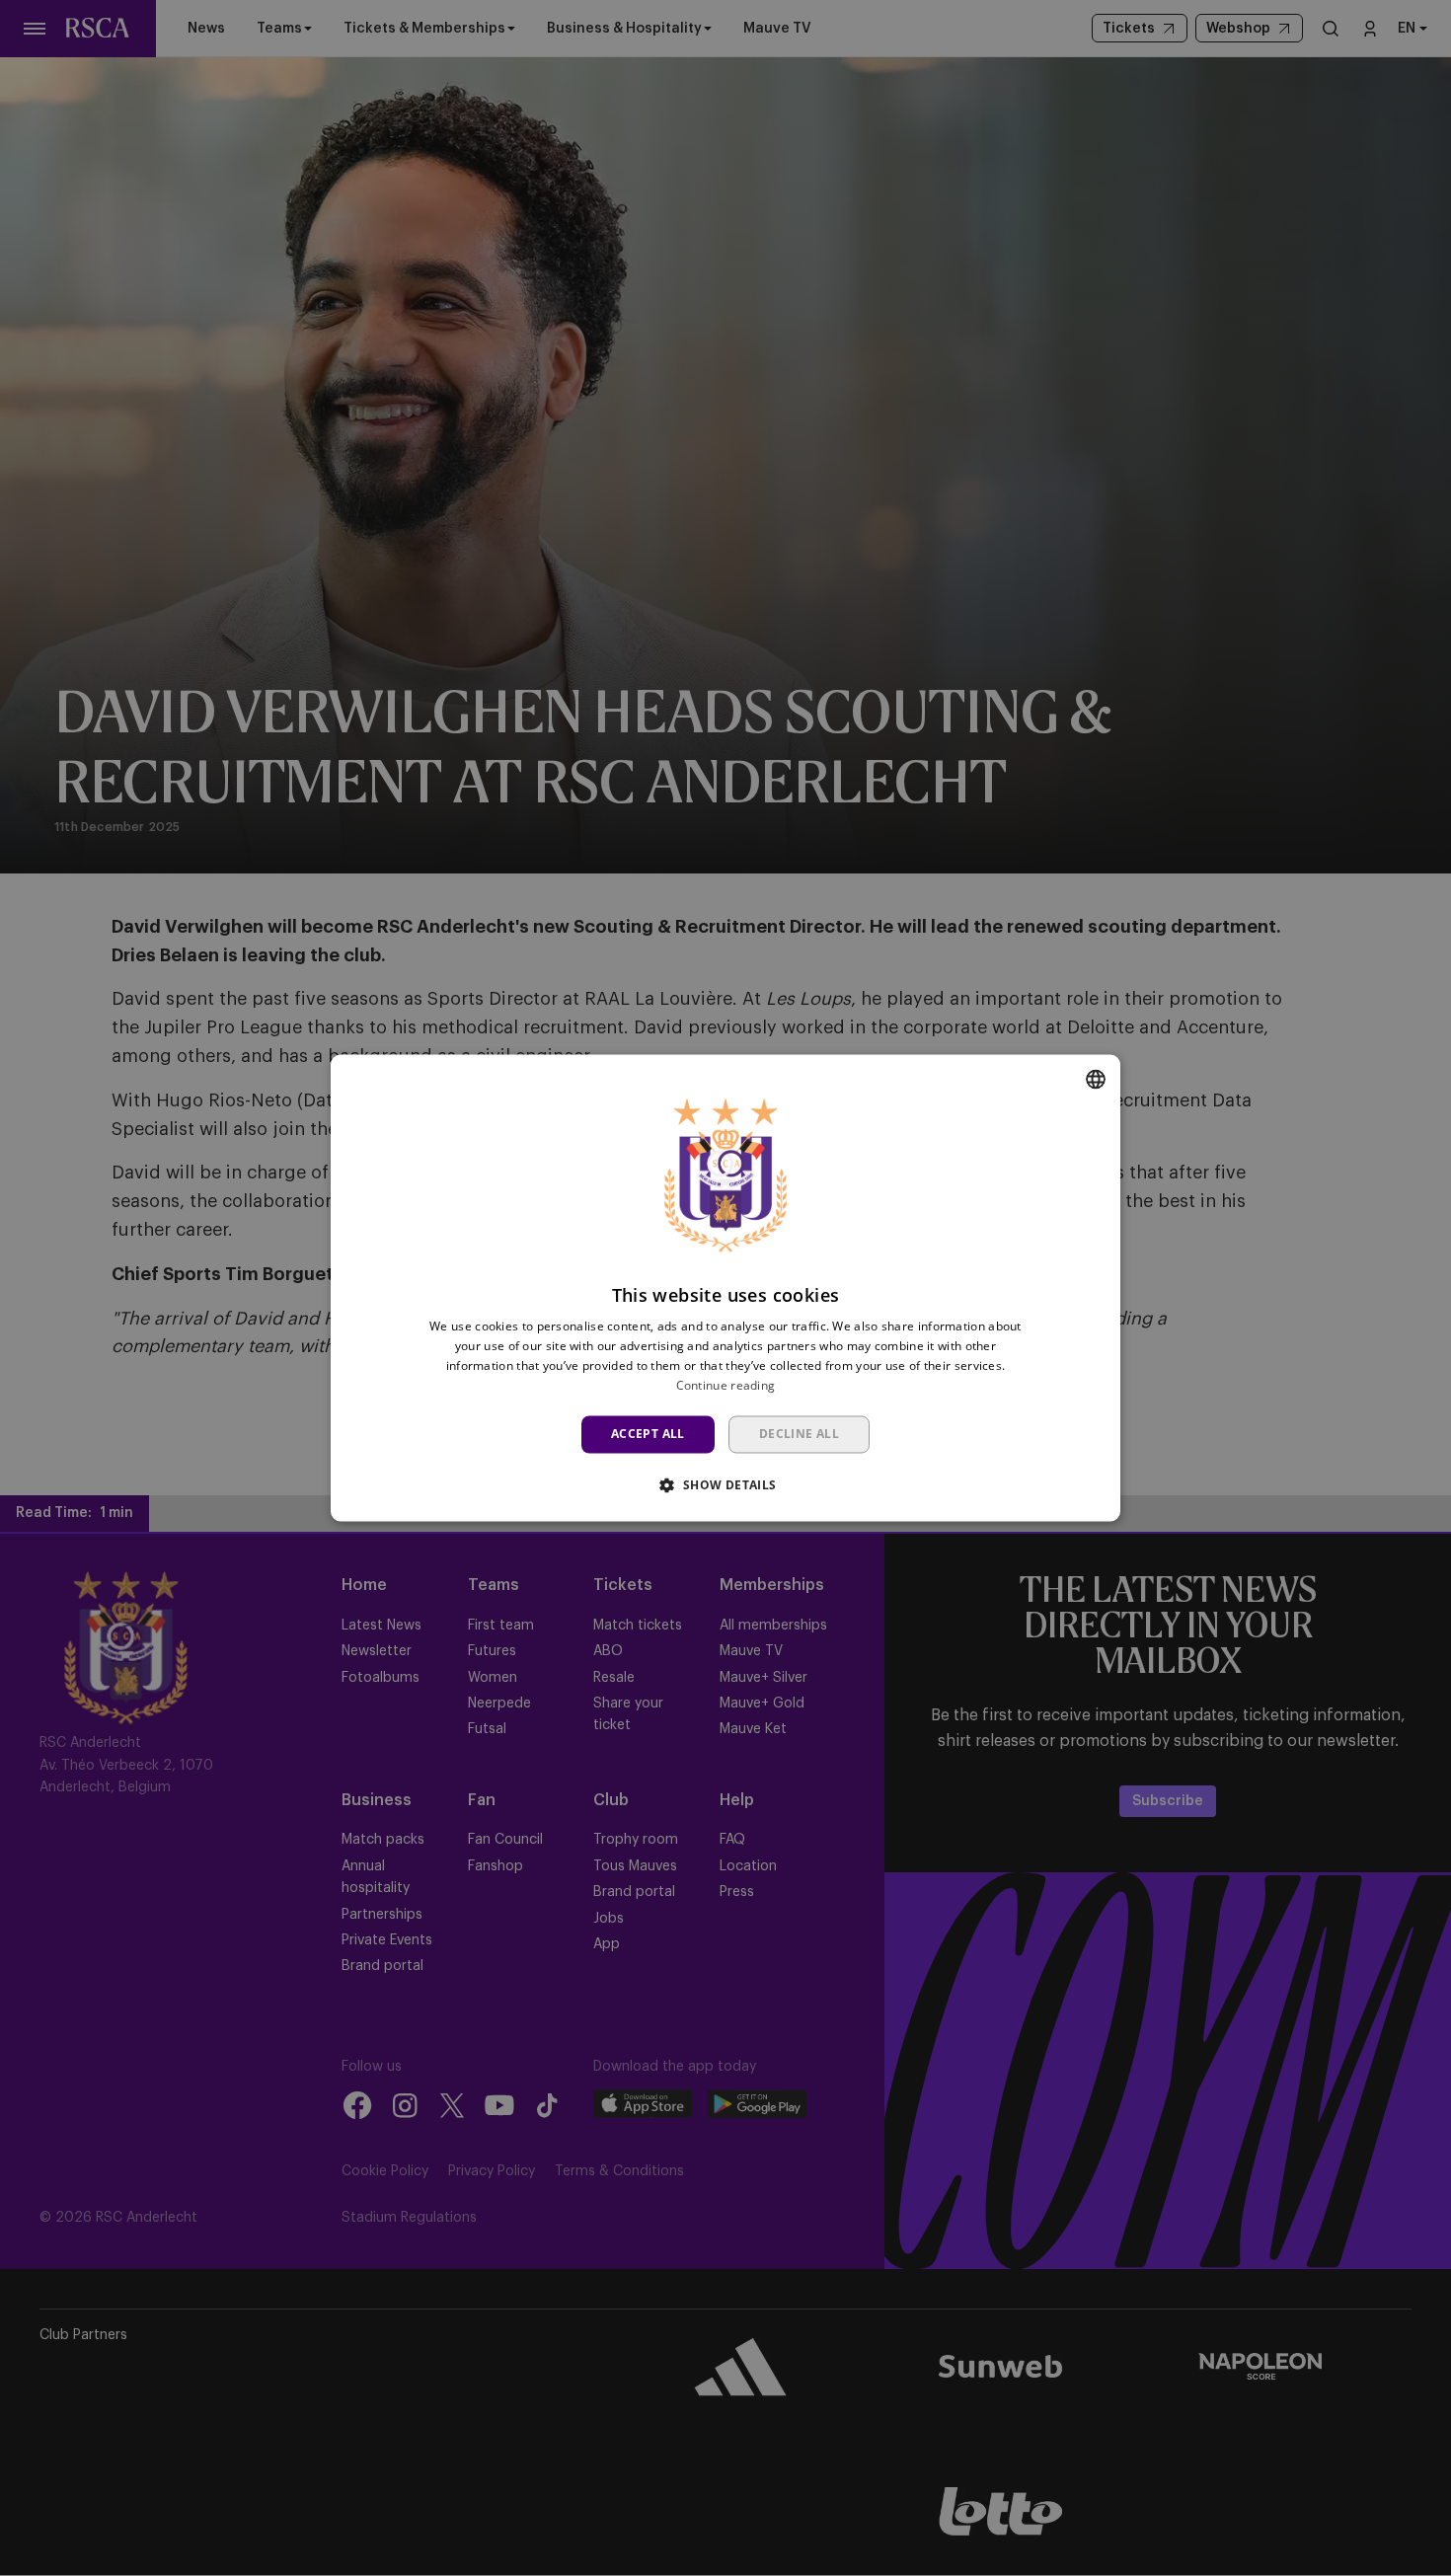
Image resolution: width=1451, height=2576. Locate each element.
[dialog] (725, 1288)
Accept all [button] (648, 1434)
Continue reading (726, 1385)
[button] (725, 1485)
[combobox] (1096, 1079)
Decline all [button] (799, 1434)
